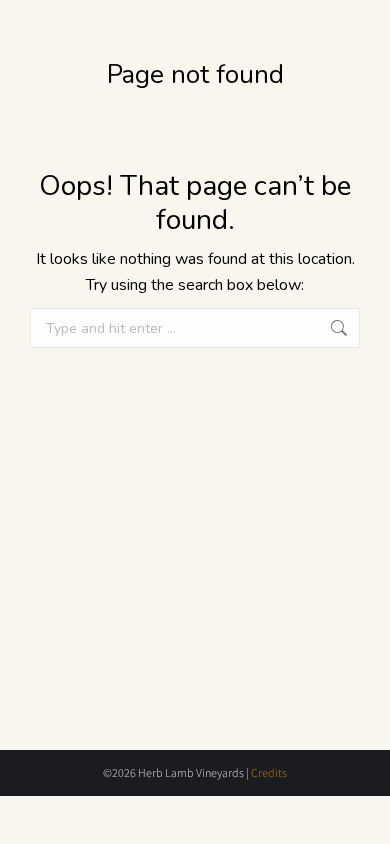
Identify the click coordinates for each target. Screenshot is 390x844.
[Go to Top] (360, 814)
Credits (269, 772)
